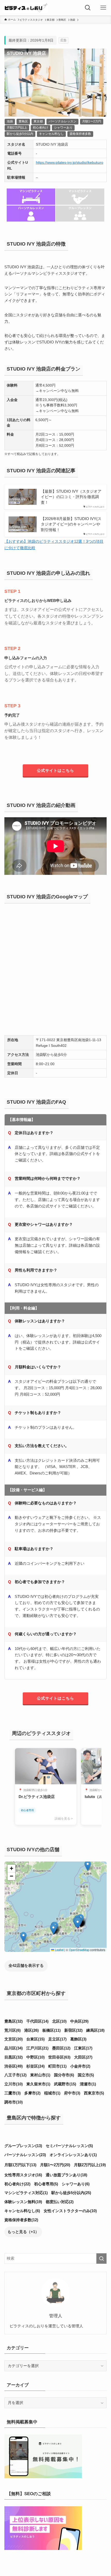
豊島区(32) (14, 2021)
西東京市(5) (94, 2093)
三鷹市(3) (13, 2093)
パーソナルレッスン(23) (25, 2155)
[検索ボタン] (88, 8)
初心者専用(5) (46, 2184)
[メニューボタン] (103, 8)
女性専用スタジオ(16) (23, 2175)
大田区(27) (83, 2057)
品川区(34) (14, 2048)
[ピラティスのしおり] (25, 8)
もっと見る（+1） (23, 2232)
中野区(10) (35, 2057)
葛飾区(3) (78, 2039)
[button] (53, 1929)
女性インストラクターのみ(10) (70, 2211)
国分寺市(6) (64, 2075)
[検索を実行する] (101, 2259)
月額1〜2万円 (92, 121)
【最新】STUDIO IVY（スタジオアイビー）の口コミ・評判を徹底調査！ (71, 497)
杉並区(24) (35, 2066)
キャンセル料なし (51, 134)
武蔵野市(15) (65, 2084)
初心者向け (41, 128)
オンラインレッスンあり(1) (73, 2155)
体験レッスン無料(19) (23, 2202)
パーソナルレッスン (62, 121)
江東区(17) (83, 2048)
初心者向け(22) (17, 2184)
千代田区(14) (37, 2021)
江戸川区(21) (37, 2048)
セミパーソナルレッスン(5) (69, 2146)
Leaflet (59, 1950)
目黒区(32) (14, 2057)
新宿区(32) (73, 2030)
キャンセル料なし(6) (22, 2211)
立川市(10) (14, 2084)
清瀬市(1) (88, 2084)
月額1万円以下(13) (20, 2165)
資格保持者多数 (80, 134)
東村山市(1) (40, 2075)
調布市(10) (14, 2102)
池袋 (10, 121)
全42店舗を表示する (26, 1966)
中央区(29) (79, 2021)
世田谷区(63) (59, 2057)
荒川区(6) (13, 2030)
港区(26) (31, 2030)
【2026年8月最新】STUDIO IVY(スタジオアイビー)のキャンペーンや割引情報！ (71, 524)
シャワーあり (63, 128)
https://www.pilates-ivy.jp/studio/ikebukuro (70, 162)
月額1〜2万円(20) (55, 2165)
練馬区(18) (95, 2030)
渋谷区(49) (14, 2066)
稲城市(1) (52, 2093)
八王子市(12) (15, 2075)
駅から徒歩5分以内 (20, 134)
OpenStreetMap (79, 1950)
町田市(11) (57, 2066)
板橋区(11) (51, 2030)
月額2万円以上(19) (90, 2165)
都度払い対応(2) (60, 2202)
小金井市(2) (80, 2066)
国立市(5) (86, 2075)
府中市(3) (72, 2093)
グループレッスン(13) (23, 2146)
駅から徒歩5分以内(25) (71, 2193)
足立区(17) (57, 2039)
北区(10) (59, 2021)
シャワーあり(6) (76, 2184)
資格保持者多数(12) (21, 2220)
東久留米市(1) (38, 2084)
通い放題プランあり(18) (66, 2175)
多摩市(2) (32, 2093)
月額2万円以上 (17, 128)
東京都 (38, 121)
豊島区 (23, 121)
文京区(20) (14, 2039)
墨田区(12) (61, 2048)
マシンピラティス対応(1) (26, 2193)
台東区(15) (35, 2039)
